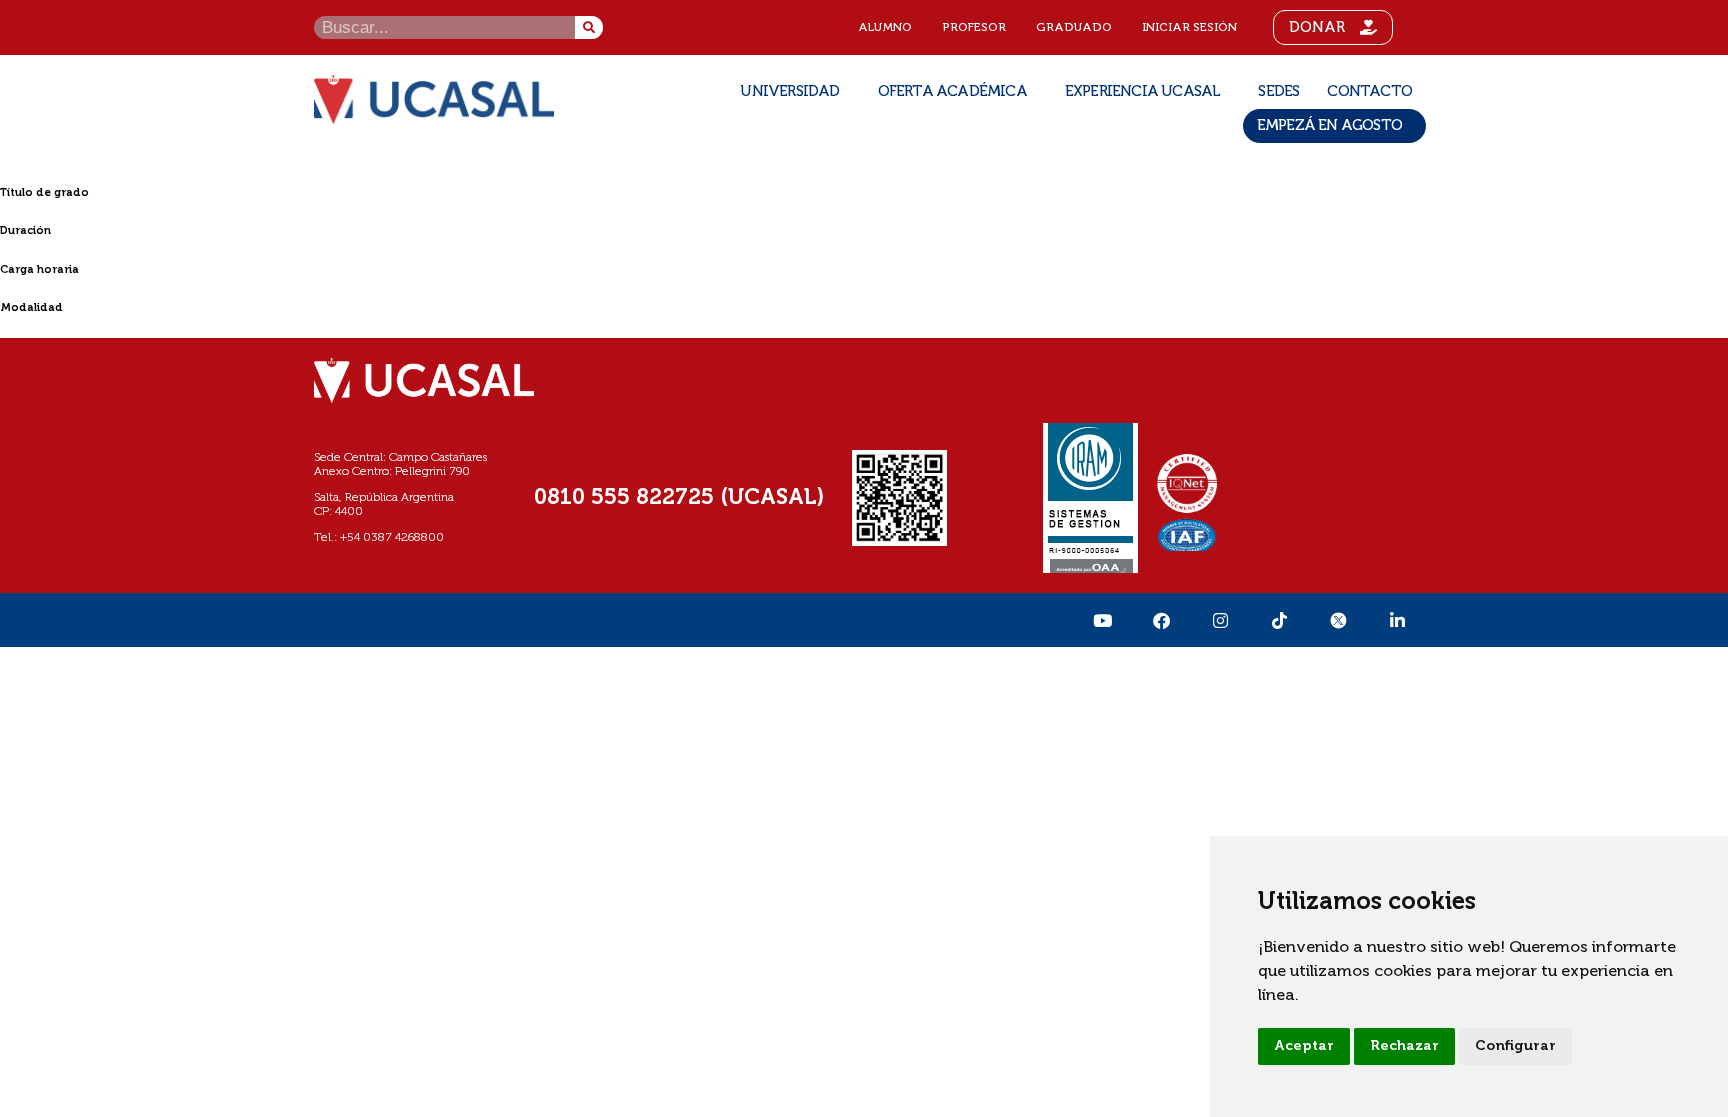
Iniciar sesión (1189, 28)
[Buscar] (589, 27)
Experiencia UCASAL (1143, 91)
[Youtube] (1102, 620)
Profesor (974, 28)
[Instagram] (1220, 620)
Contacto (1369, 91)
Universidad (789, 91)
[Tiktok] (1279, 620)
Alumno (885, 28)
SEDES (1278, 91)
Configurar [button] (1515, 1046)
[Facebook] (1161, 620)
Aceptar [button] (1304, 1046)
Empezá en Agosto (1329, 125)
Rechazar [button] (1404, 1046)
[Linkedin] (1397, 620)
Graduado (1074, 28)
